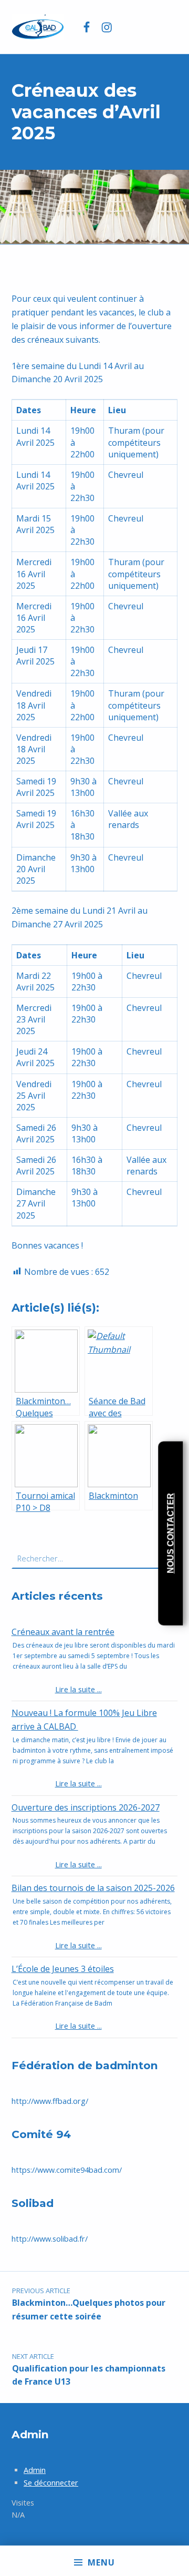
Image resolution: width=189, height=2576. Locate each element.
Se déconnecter (51, 2483)
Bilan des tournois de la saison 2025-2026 (93, 1888)
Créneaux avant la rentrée (63, 1632)
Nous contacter (170, 1533)
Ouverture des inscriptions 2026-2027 (86, 1807)
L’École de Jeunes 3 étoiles (63, 1969)
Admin (35, 2470)
